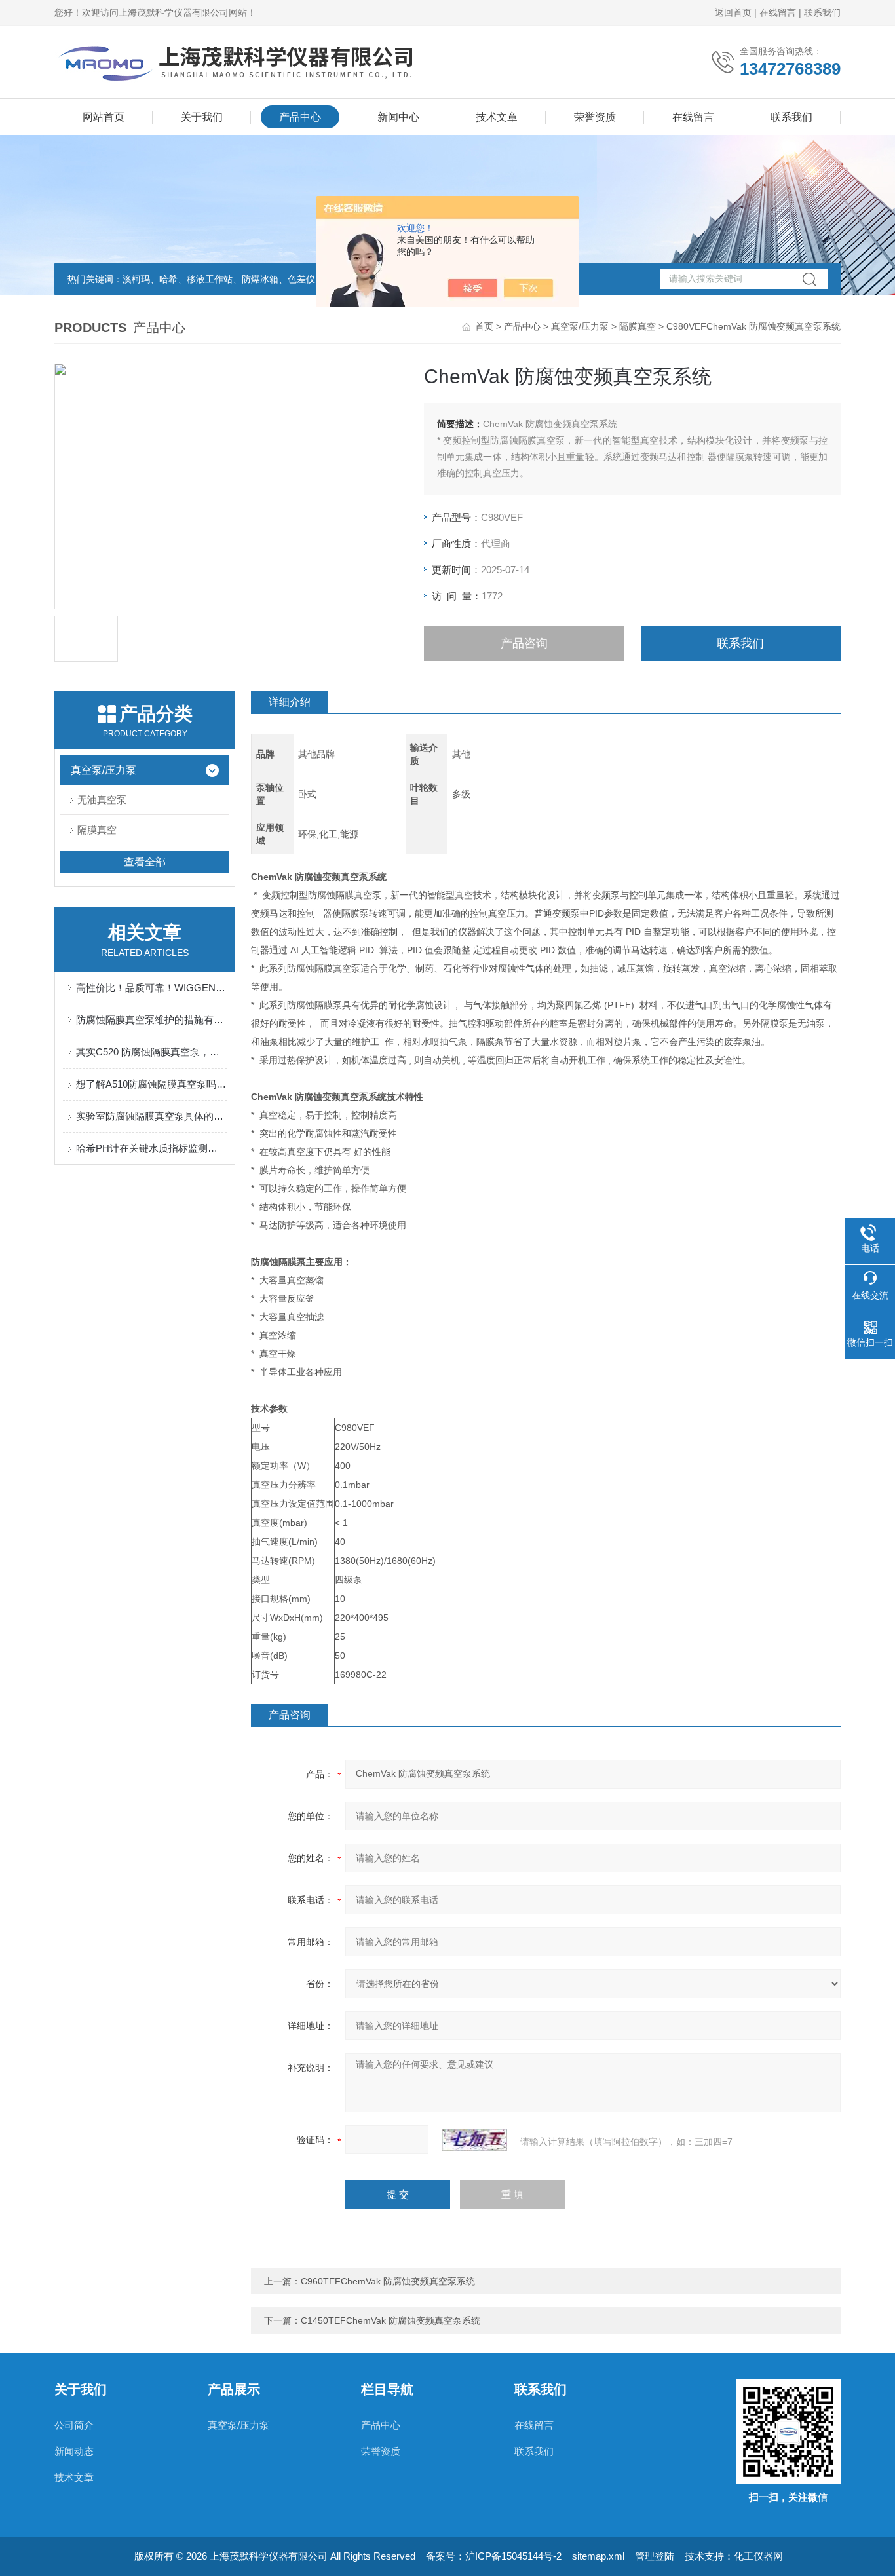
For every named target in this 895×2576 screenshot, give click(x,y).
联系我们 (822, 12)
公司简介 (74, 2425)
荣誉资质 (595, 117)
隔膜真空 (638, 326)
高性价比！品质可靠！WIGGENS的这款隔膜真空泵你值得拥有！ (151, 988)
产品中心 (300, 117)
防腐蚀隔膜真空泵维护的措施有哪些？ (151, 1020)
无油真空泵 (102, 800)
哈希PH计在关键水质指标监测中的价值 (151, 1148)
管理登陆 (655, 2556)
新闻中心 (398, 117)
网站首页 (104, 117)
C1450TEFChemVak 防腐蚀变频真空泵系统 (390, 2320)
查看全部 (145, 862)
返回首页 (733, 12)
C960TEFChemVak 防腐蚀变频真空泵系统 (388, 2281)
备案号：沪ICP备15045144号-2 (494, 2556)
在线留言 (778, 12)
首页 (484, 326)
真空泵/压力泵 (580, 326)
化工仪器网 (758, 2556)
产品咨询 (524, 643)
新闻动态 (74, 2451)
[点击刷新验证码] (474, 2140)
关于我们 (202, 117)
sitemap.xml (598, 2556)
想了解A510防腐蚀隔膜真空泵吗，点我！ (151, 1084)
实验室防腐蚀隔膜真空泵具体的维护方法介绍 (151, 1116)
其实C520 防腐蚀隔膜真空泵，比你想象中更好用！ (151, 1052)
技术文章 (497, 117)
